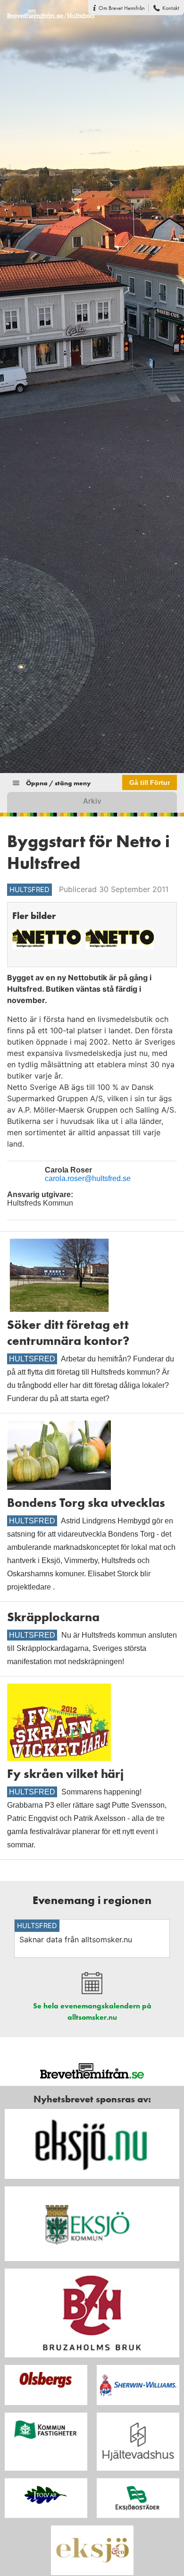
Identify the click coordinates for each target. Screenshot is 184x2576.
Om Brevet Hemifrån (122, 8)
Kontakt (171, 8)
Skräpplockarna (53, 1617)
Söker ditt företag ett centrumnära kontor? (68, 1333)
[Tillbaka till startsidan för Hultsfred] (47, 9)
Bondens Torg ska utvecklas (86, 1503)
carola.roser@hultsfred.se (88, 1178)
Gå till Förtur (150, 782)
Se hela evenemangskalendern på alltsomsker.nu (92, 2011)
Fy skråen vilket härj (65, 1774)
